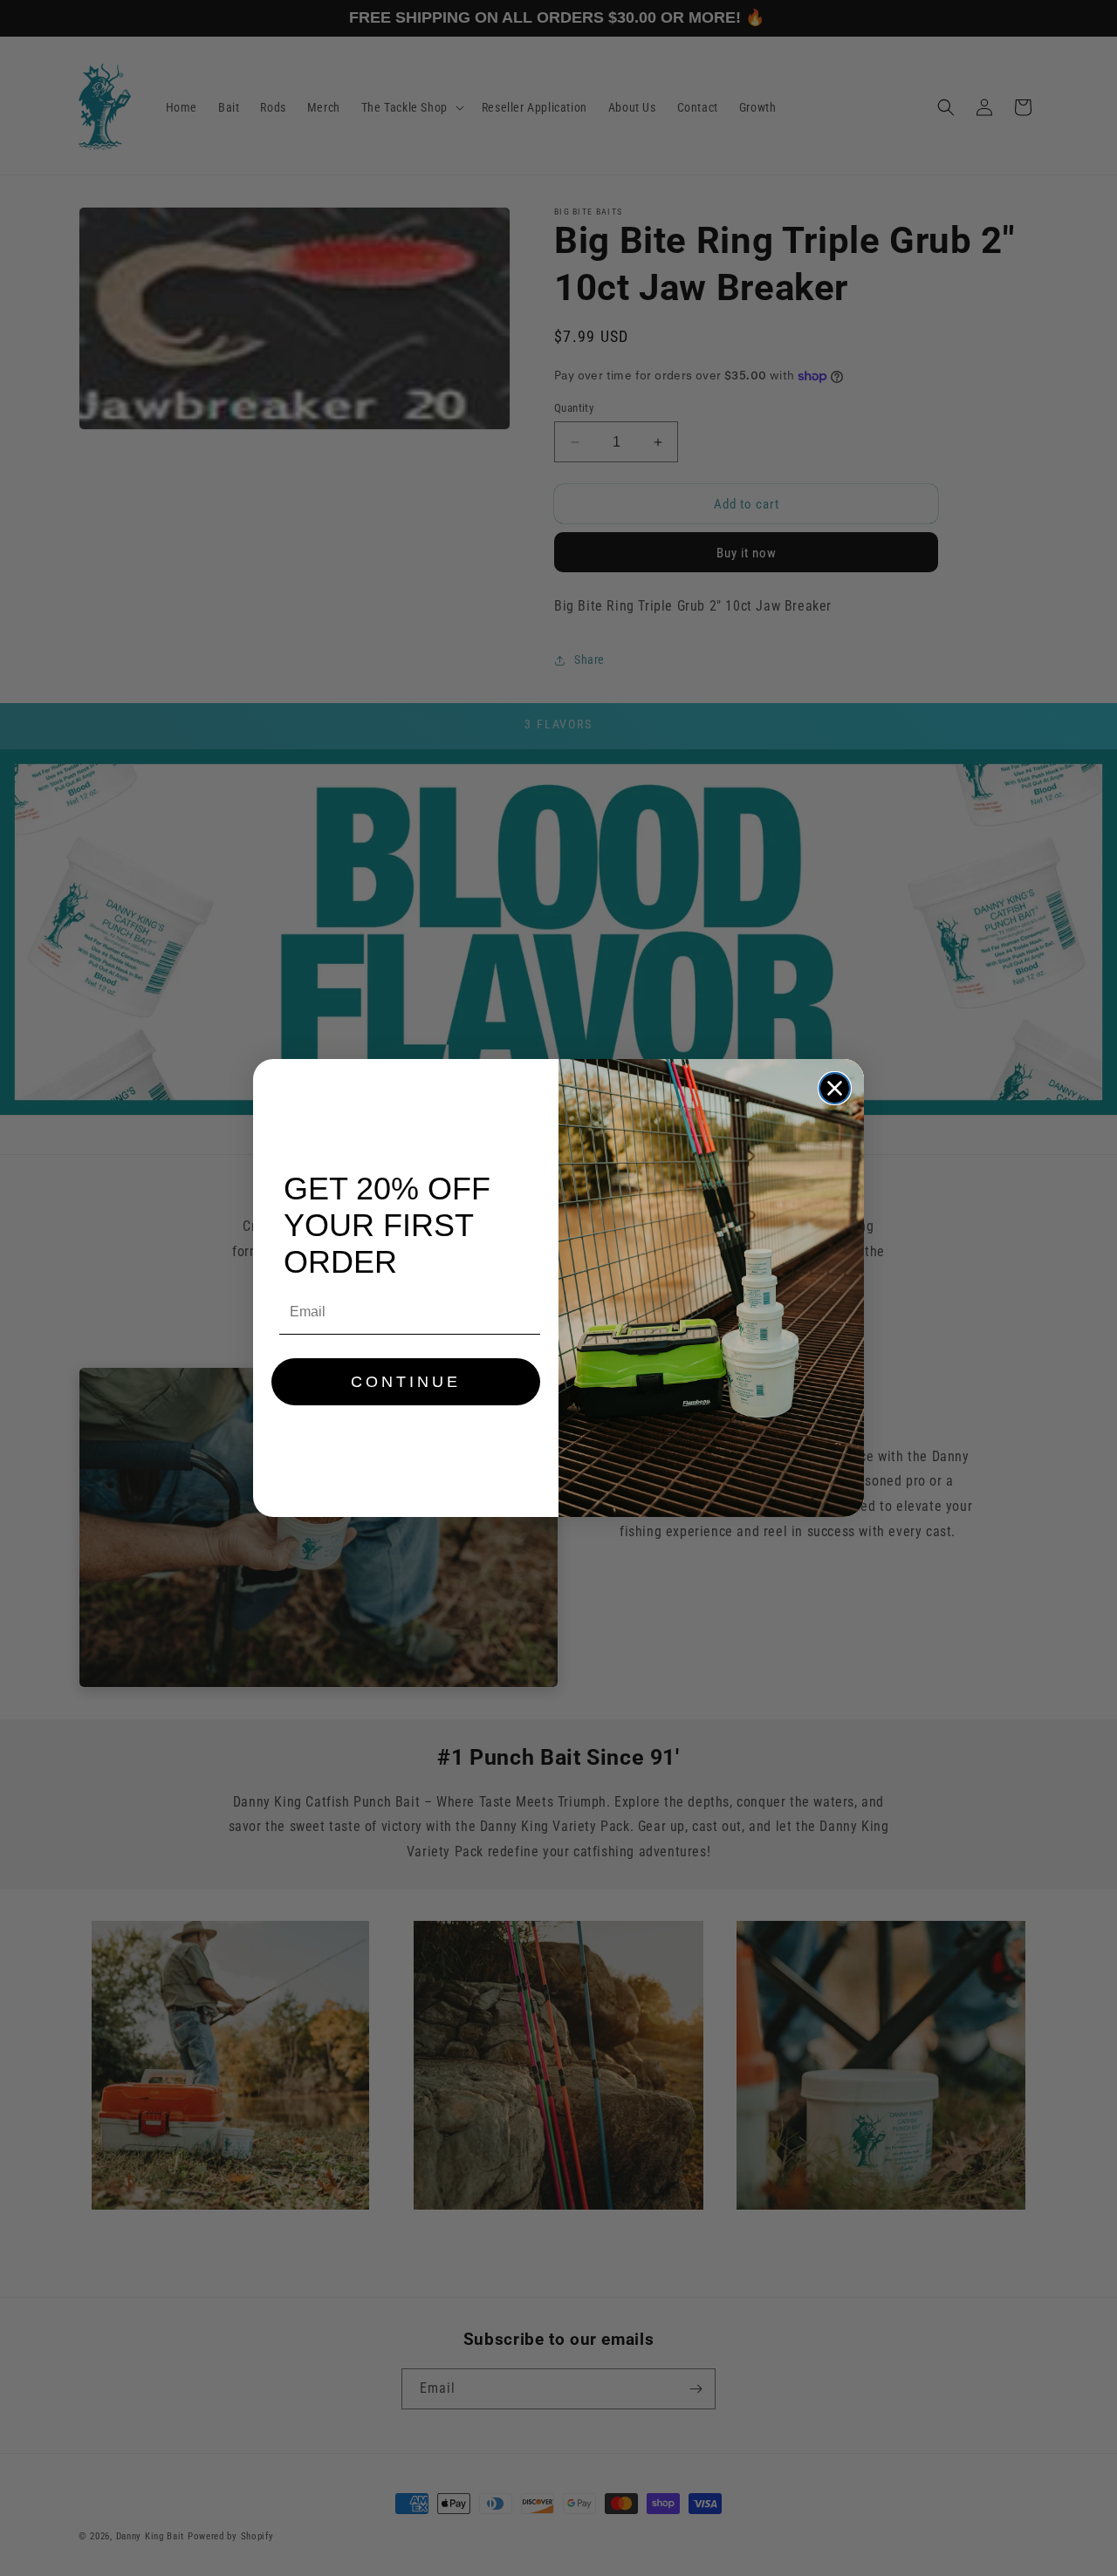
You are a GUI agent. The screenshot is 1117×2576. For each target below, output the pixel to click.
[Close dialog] (835, 1088)
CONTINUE (406, 1382)
